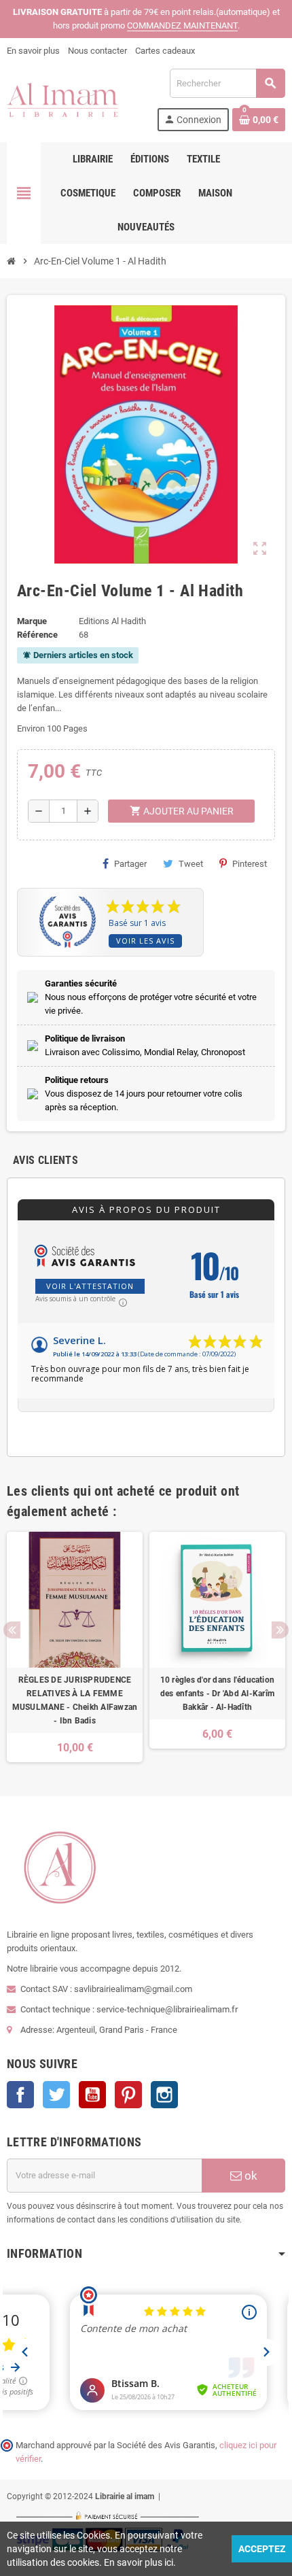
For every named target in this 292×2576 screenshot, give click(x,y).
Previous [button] (12, 1630)
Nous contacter (97, 51)
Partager (130, 864)
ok (250, 2176)
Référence (37, 635)
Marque (32, 621)
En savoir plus (33, 51)
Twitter (56, 2095)
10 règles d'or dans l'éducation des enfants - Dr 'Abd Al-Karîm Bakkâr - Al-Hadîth (217, 1694)
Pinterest (250, 864)
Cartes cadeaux (165, 51)
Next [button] (280, 1630)
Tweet (191, 864)
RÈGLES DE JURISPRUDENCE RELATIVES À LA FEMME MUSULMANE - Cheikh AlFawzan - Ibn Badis (75, 1700)
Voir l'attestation (90, 1286)
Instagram (164, 2095)
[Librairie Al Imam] (62, 99)
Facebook (20, 2095)
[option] (75, 1647)
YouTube (92, 2095)
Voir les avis (145, 941)
